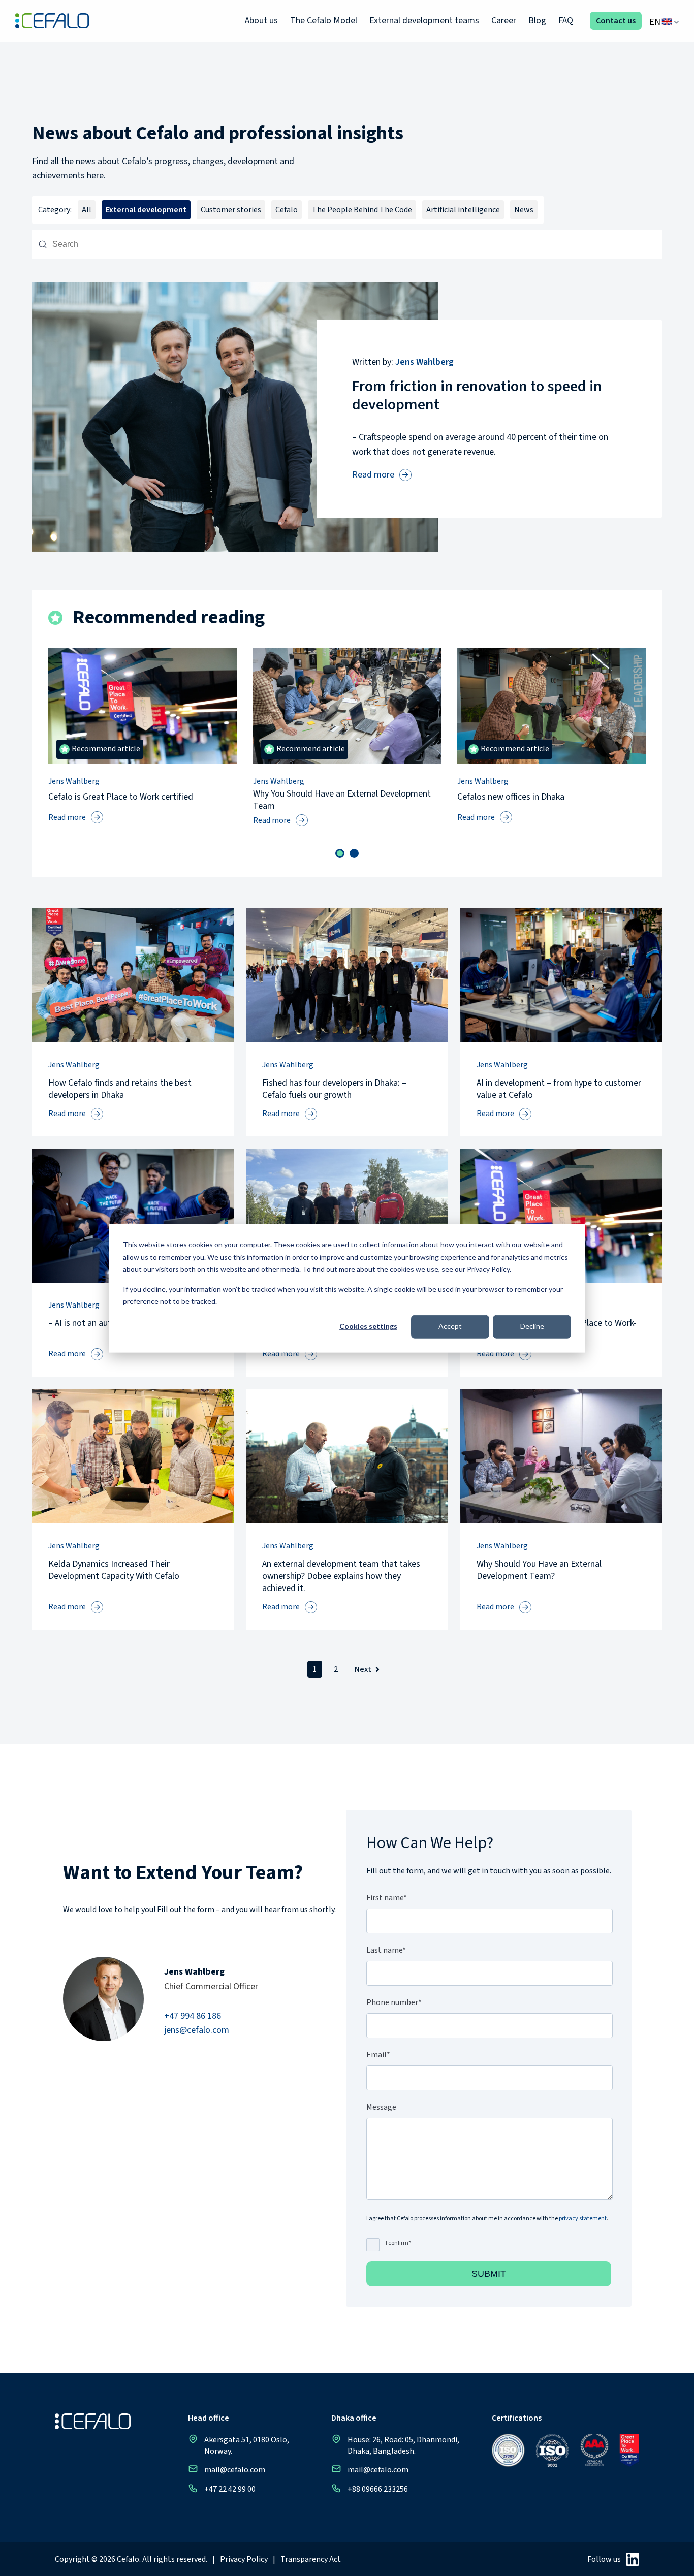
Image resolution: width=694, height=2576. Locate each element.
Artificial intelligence (463, 210)
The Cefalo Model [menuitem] (324, 21)
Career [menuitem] (504, 21)
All (87, 210)
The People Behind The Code (362, 210)
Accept (450, 1326)
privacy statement (583, 2219)
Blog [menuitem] (537, 21)
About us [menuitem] (261, 21)
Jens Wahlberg (424, 362)
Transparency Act (311, 2559)
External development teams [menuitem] (424, 21)
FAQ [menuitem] (566, 21)
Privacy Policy (244, 2559)
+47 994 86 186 (193, 2016)
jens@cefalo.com (197, 2030)
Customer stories (231, 210)
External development (146, 210)
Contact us (616, 21)
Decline (532, 1326)
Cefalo (287, 210)
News (524, 210)
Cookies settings (368, 1326)
